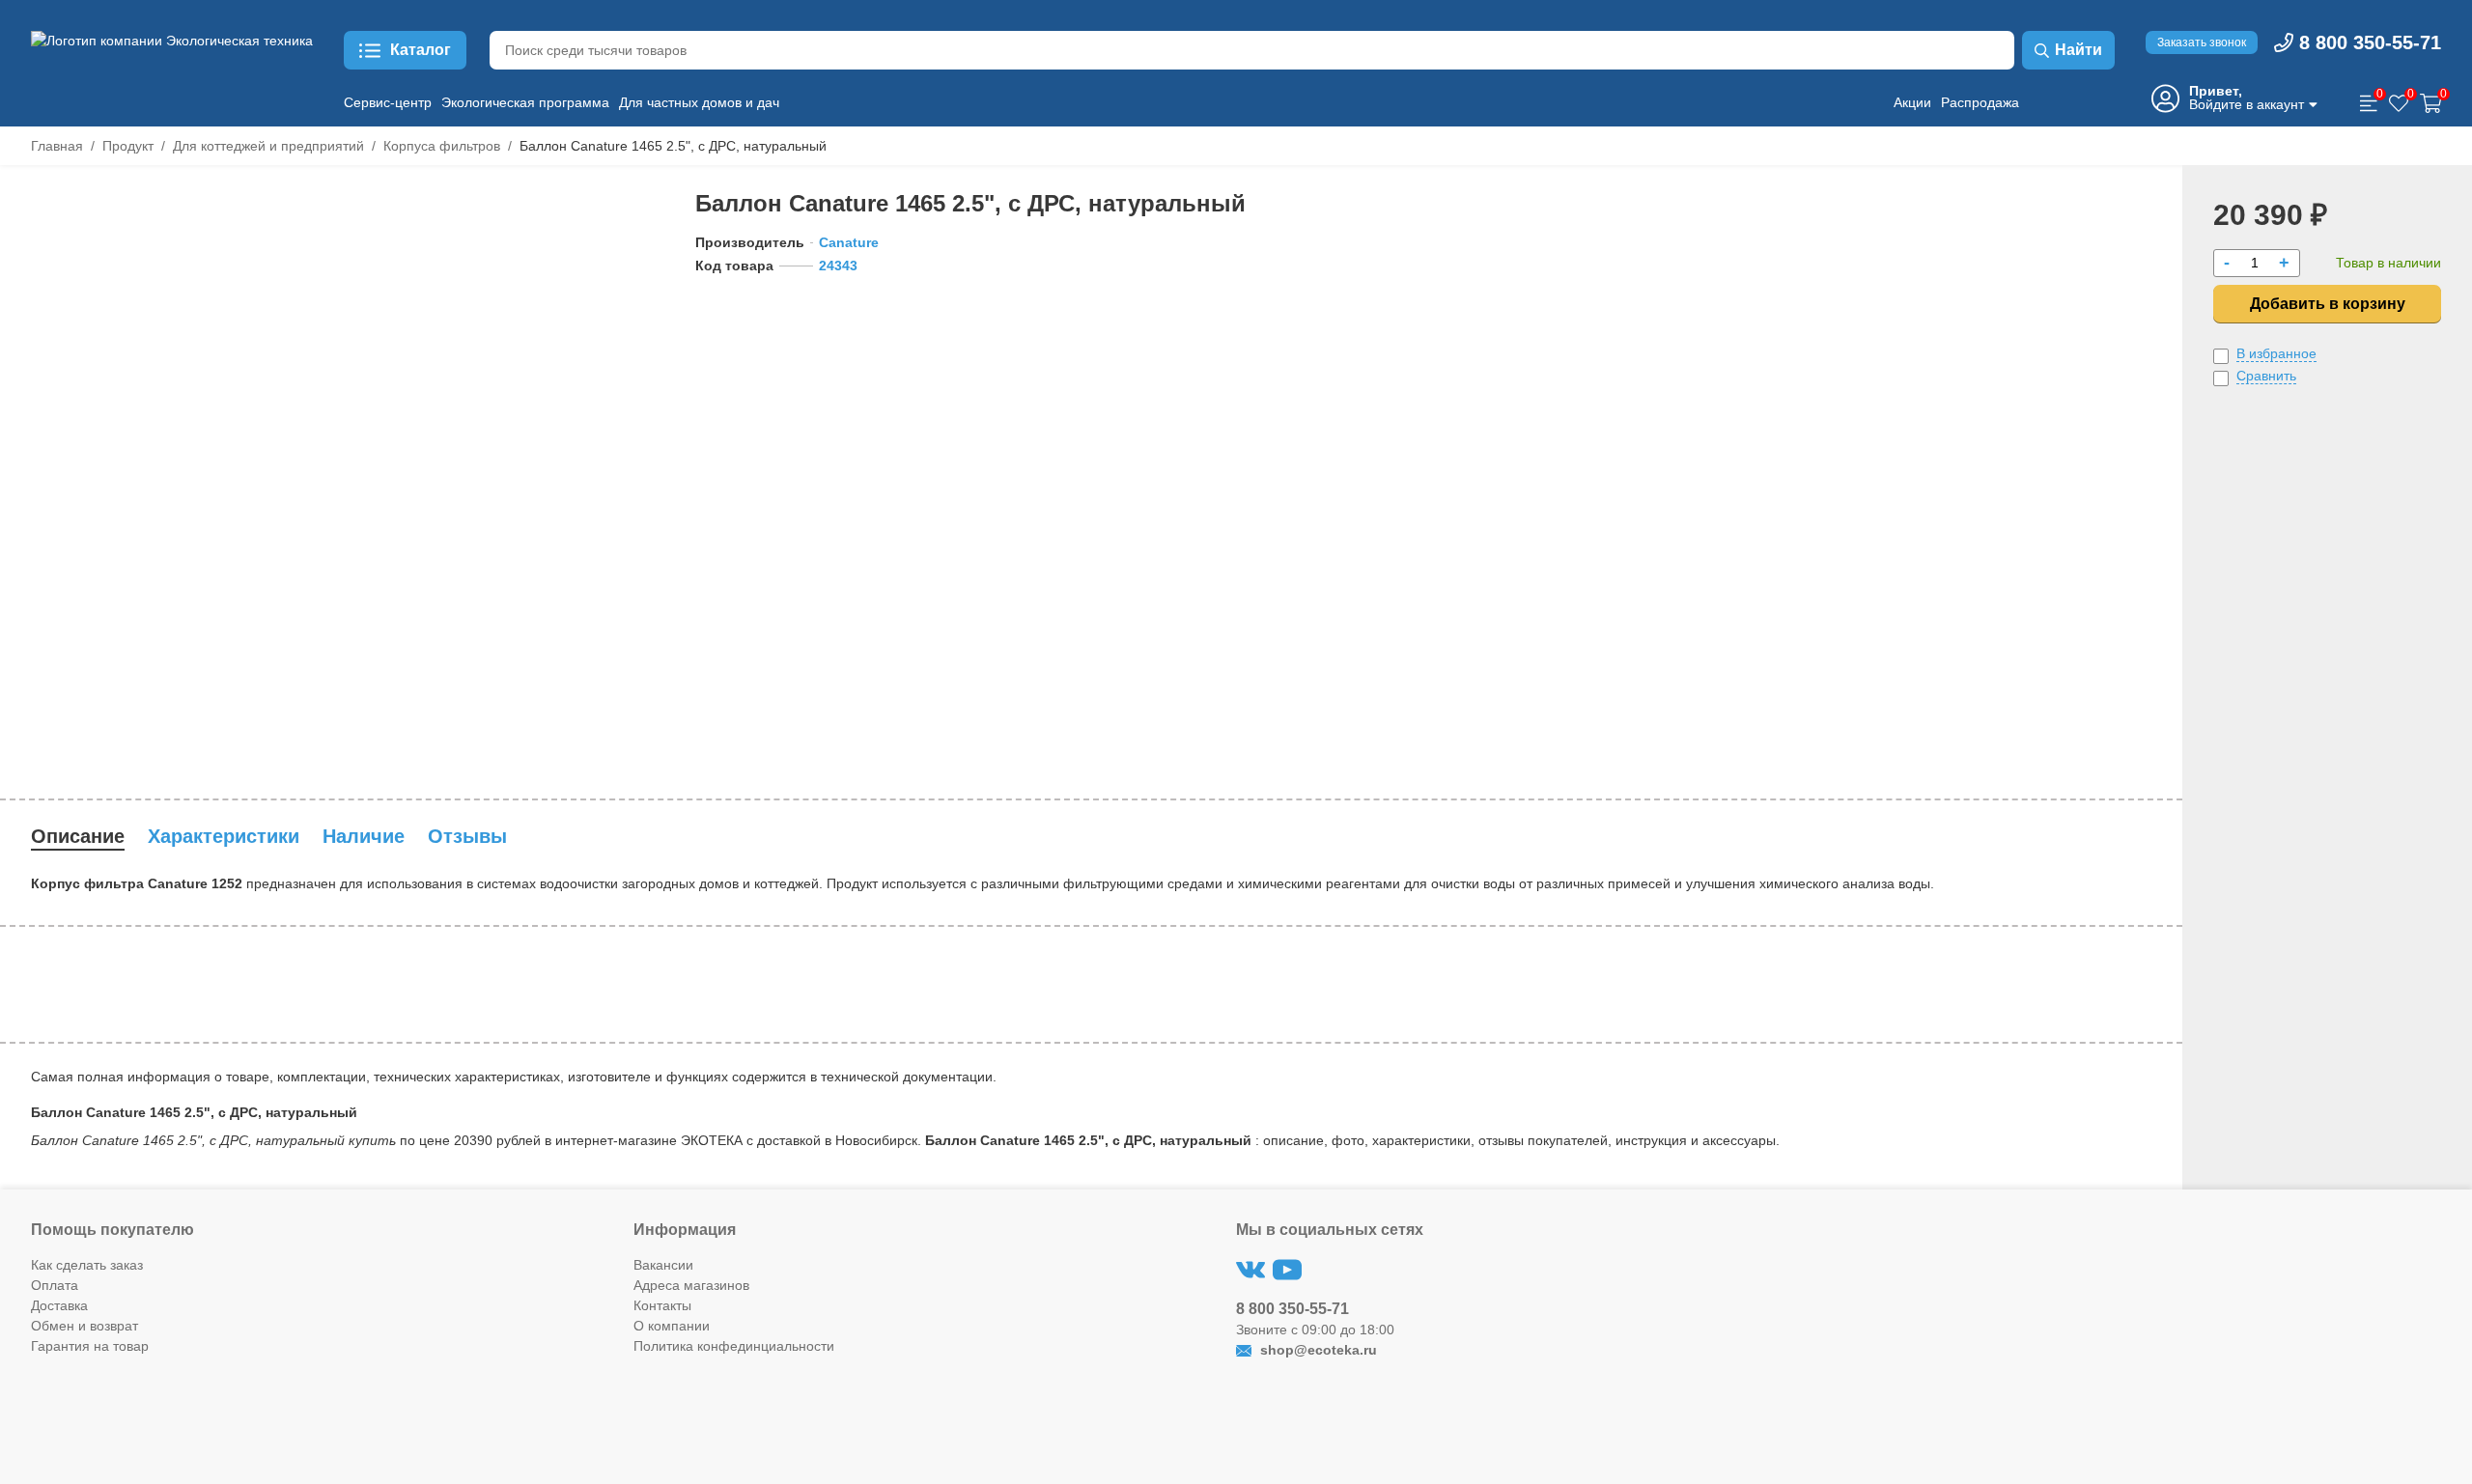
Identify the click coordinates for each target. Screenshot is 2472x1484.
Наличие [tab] (364, 836)
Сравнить (2266, 376)
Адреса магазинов (691, 1285)
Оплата (55, 1285)
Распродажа (1980, 102)
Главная (57, 146)
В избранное (2276, 353)
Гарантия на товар (90, 1346)
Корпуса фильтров (442, 146)
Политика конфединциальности (734, 1346)
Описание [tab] (78, 836)
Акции (1912, 102)
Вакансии (663, 1265)
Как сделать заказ (87, 1265)
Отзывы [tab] (467, 836)
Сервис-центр (388, 102)
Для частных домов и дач (699, 102)
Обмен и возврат (84, 1326)
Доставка (59, 1305)
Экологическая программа (525, 102)
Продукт (128, 146)
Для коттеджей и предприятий (268, 146)
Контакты (662, 1305)
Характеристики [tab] (224, 836)
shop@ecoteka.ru (1317, 1350)
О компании (672, 1326)
